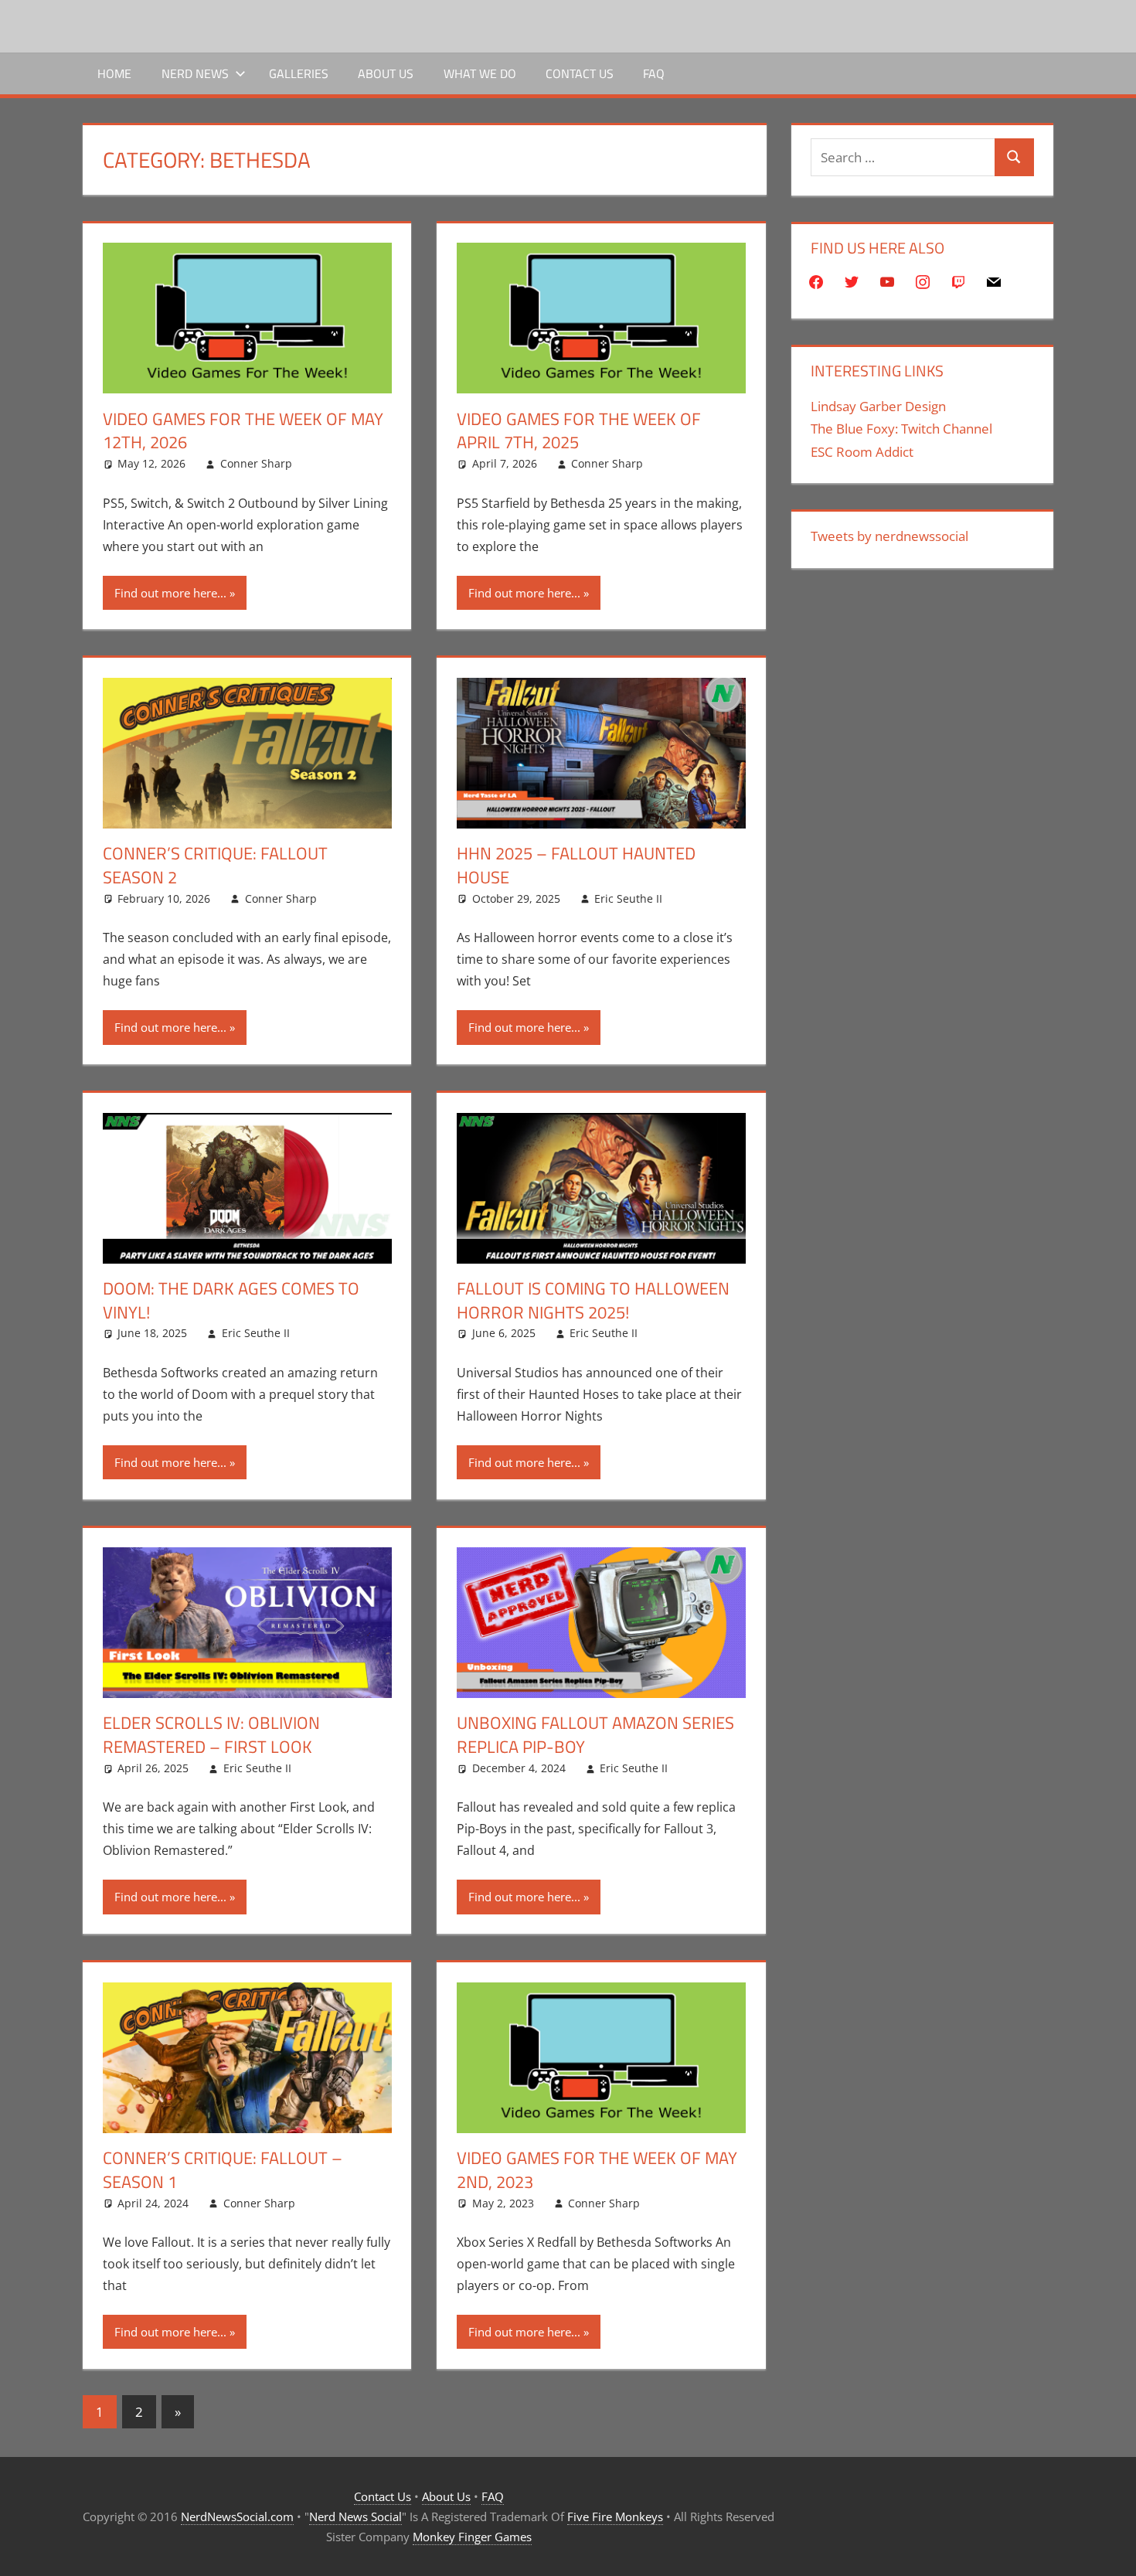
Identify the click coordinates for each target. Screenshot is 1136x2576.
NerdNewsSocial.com (237, 2516)
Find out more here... (170, 593)
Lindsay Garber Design (878, 406)
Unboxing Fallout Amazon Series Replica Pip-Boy (595, 1735)
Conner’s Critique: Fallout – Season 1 (223, 2170)
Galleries (299, 73)
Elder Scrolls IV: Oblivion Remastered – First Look (211, 1735)
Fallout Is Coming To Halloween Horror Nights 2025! (593, 1300)
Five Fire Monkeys (615, 2516)
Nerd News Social (355, 2516)
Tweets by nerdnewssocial (889, 536)
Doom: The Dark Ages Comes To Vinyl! (231, 1300)
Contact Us (580, 73)
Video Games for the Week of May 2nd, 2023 (597, 2170)
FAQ (654, 73)
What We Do (480, 73)
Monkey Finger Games (472, 2537)
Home (114, 73)
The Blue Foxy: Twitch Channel (901, 429)
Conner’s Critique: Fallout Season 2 (215, 865)
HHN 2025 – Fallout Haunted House (576, 865)
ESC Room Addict (862, 452)
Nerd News (195, 73)
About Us (386, 73)
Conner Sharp (256, 463)
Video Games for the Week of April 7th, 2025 (579, 431)
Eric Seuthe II (628, 898)
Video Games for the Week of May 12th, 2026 (243, 431)
